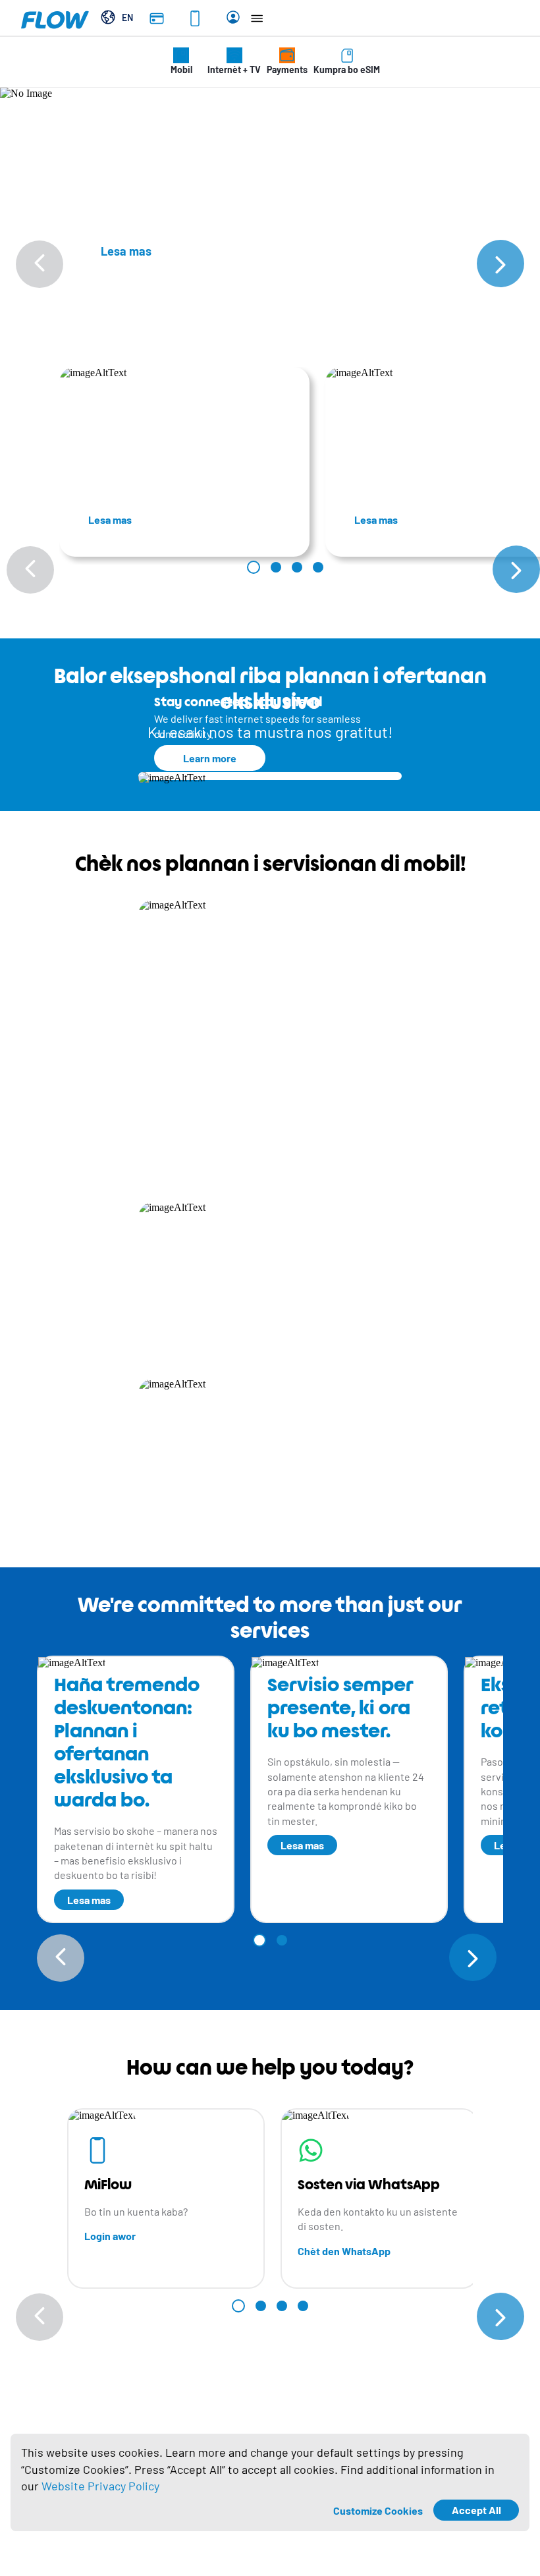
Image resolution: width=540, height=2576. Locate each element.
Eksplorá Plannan (198, 1161)
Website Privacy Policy (100, 2486)
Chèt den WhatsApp (344, 2251)
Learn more (210, 758)
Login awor (110, 2236)
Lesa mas (110, 519)
